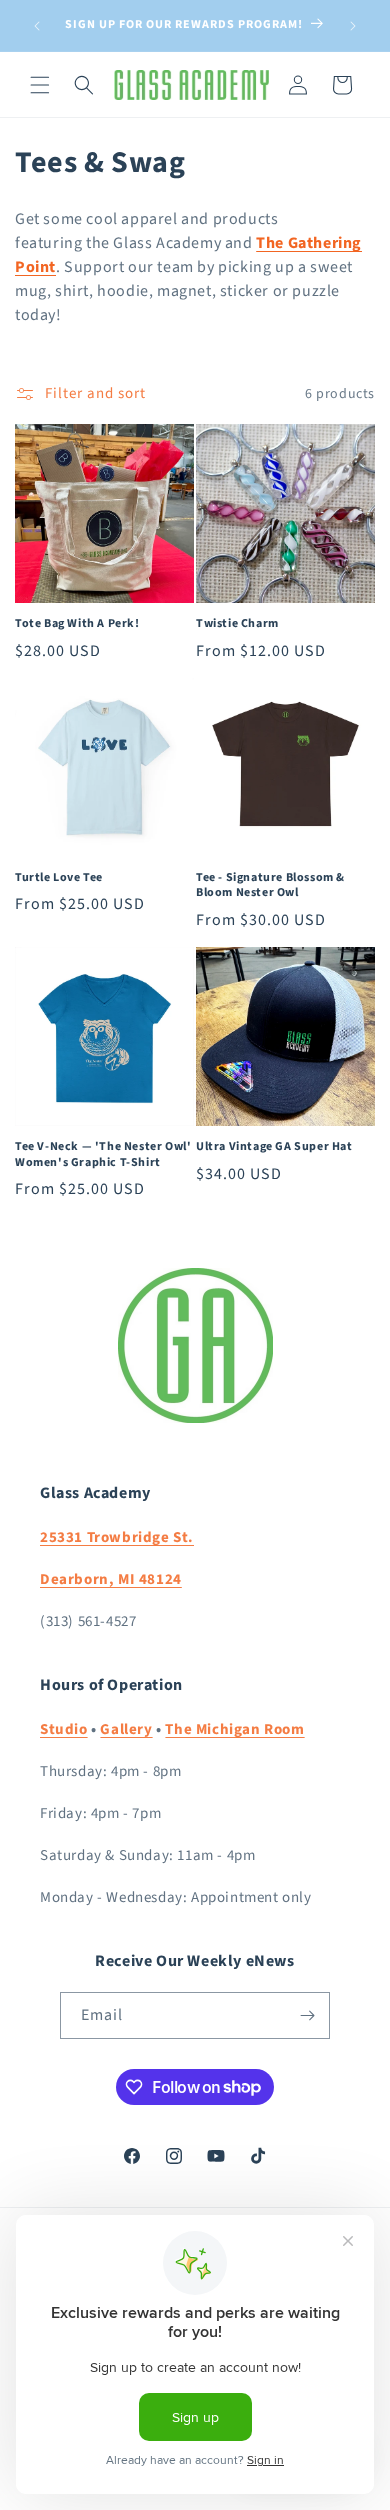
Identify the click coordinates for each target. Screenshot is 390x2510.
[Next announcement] (353, 26)
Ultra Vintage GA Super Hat (274, 1147)
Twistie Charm (237, 624)
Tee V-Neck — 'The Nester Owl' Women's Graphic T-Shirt (103, 1154)
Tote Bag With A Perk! (77, 624)
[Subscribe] (307, 2015)
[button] (40, 85)
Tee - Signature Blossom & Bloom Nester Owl (270, 885)
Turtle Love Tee (59, 878)
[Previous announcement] (37, 26)
